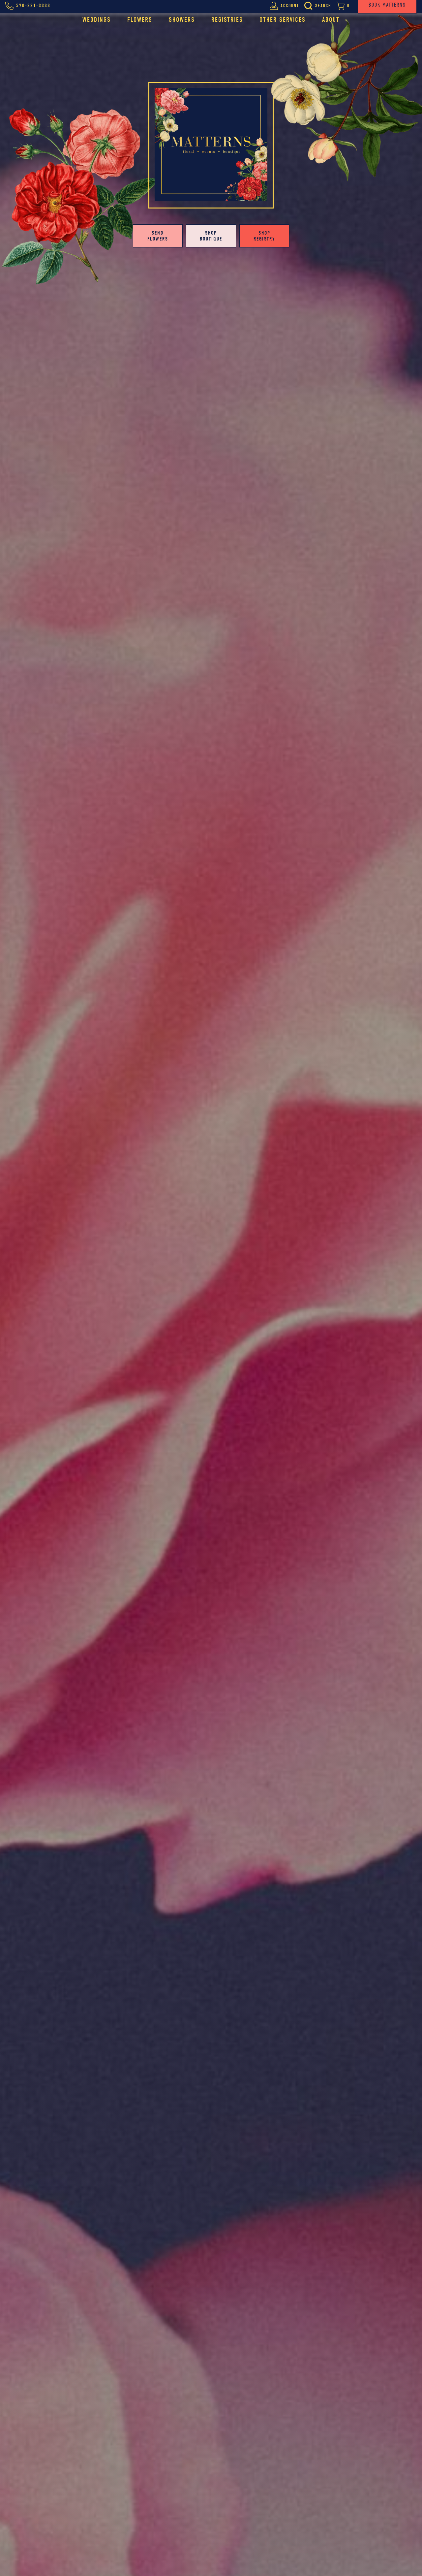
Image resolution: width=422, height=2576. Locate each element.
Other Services (283, 20)
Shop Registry (264, 236)
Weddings (97, 20)
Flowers (140, 20)
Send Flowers (158, 236)
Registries (227, 20)
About (331, 20)
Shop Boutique (211, 236)
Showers (182, 20)
